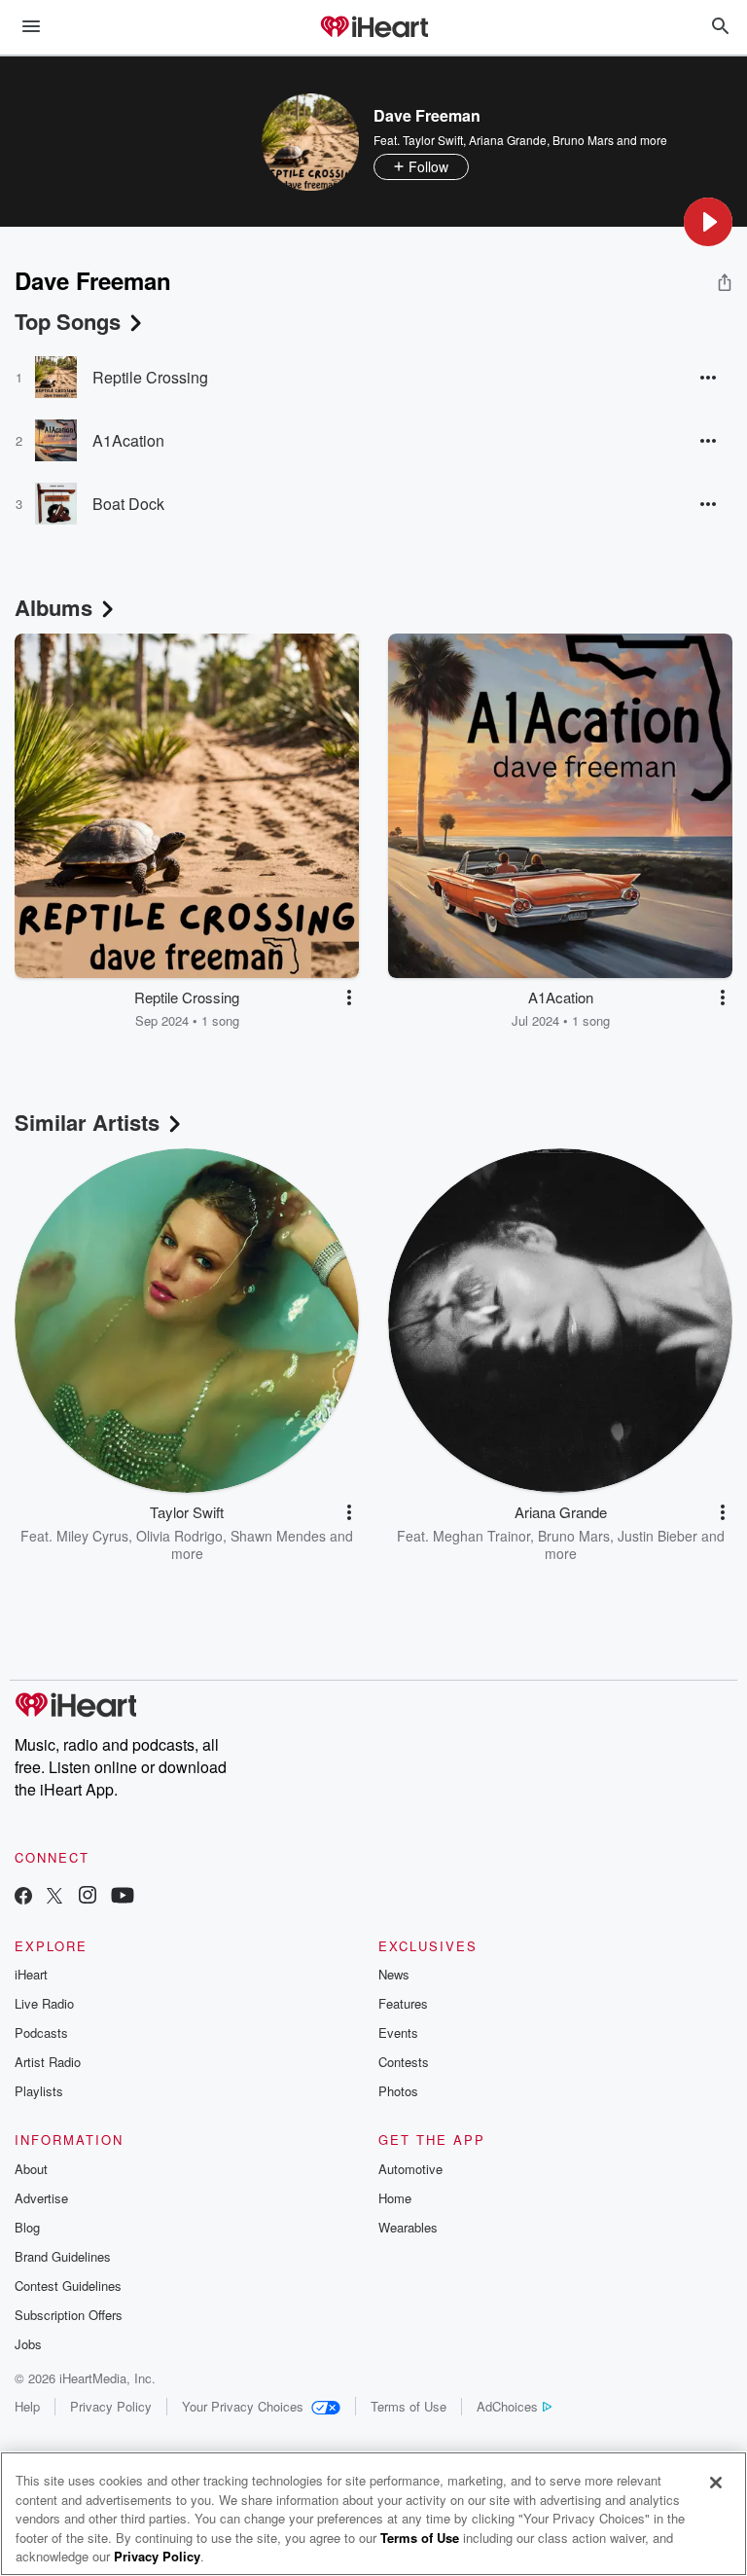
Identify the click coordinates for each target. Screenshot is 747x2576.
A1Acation (128, 440)
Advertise (41, 2198)
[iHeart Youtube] (123, 1897)
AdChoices (507, 2406)
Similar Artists (87, 1122)
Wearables (408, 2227)
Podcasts (41, 2032)
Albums (53, 607)
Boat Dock (128, 504)
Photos (398, 2091)
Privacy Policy (111, 2406)
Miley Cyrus (92, 1536)
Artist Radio (48, 2062)
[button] (708, 222)
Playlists (39, 2091)
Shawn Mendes (278, 1536)
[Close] (716, 2483)
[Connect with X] (54, 1897)
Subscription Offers (69, 2315)
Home (395, 2198)
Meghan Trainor (481, 1536)
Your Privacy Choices (243, 2406)
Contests (404, 2062)
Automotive (410, 2169)
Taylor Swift (433, 140)
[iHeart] (373, 28)
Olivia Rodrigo (179, 1536)
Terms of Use (409, 2406)
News (394, 1974)
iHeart (31, 1974)
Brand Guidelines (63, 2256)
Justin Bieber (658, 1536)
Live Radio (44, 2003)
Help (27, 2406)
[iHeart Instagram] (88, 1897)
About (31, 2169)
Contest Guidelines (68, 2286)
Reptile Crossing (150, 377)
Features (403, 2003)
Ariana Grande (508, 140)
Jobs (28, 2344)
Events (398, 2032)
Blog (27, 2227)
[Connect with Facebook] (23, 1897)
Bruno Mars (583, 140)
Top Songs (68, 321)
